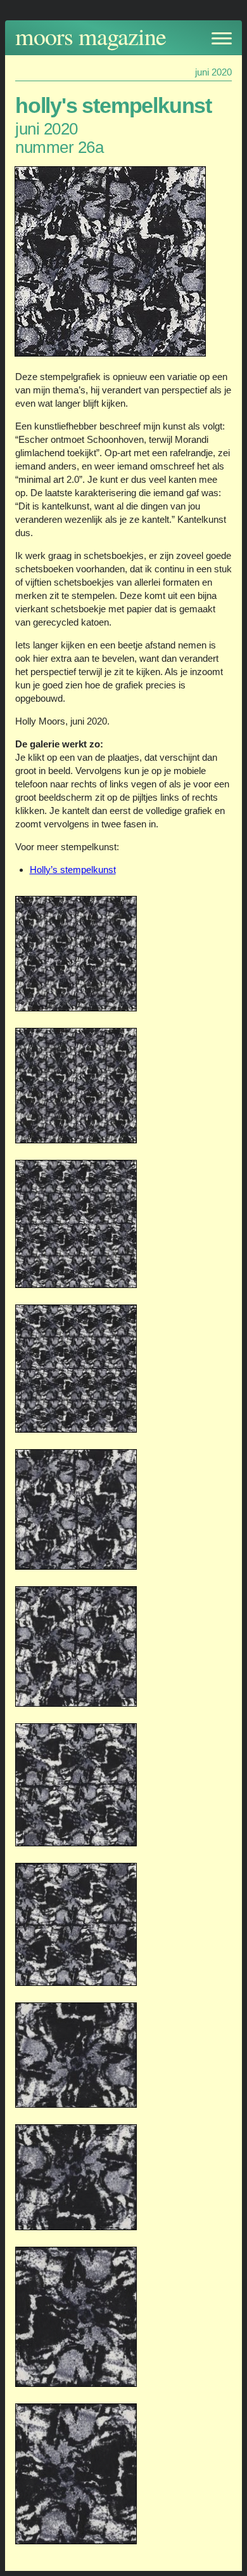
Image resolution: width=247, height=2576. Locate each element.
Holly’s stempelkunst (73, 870)
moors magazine (91, 36)
